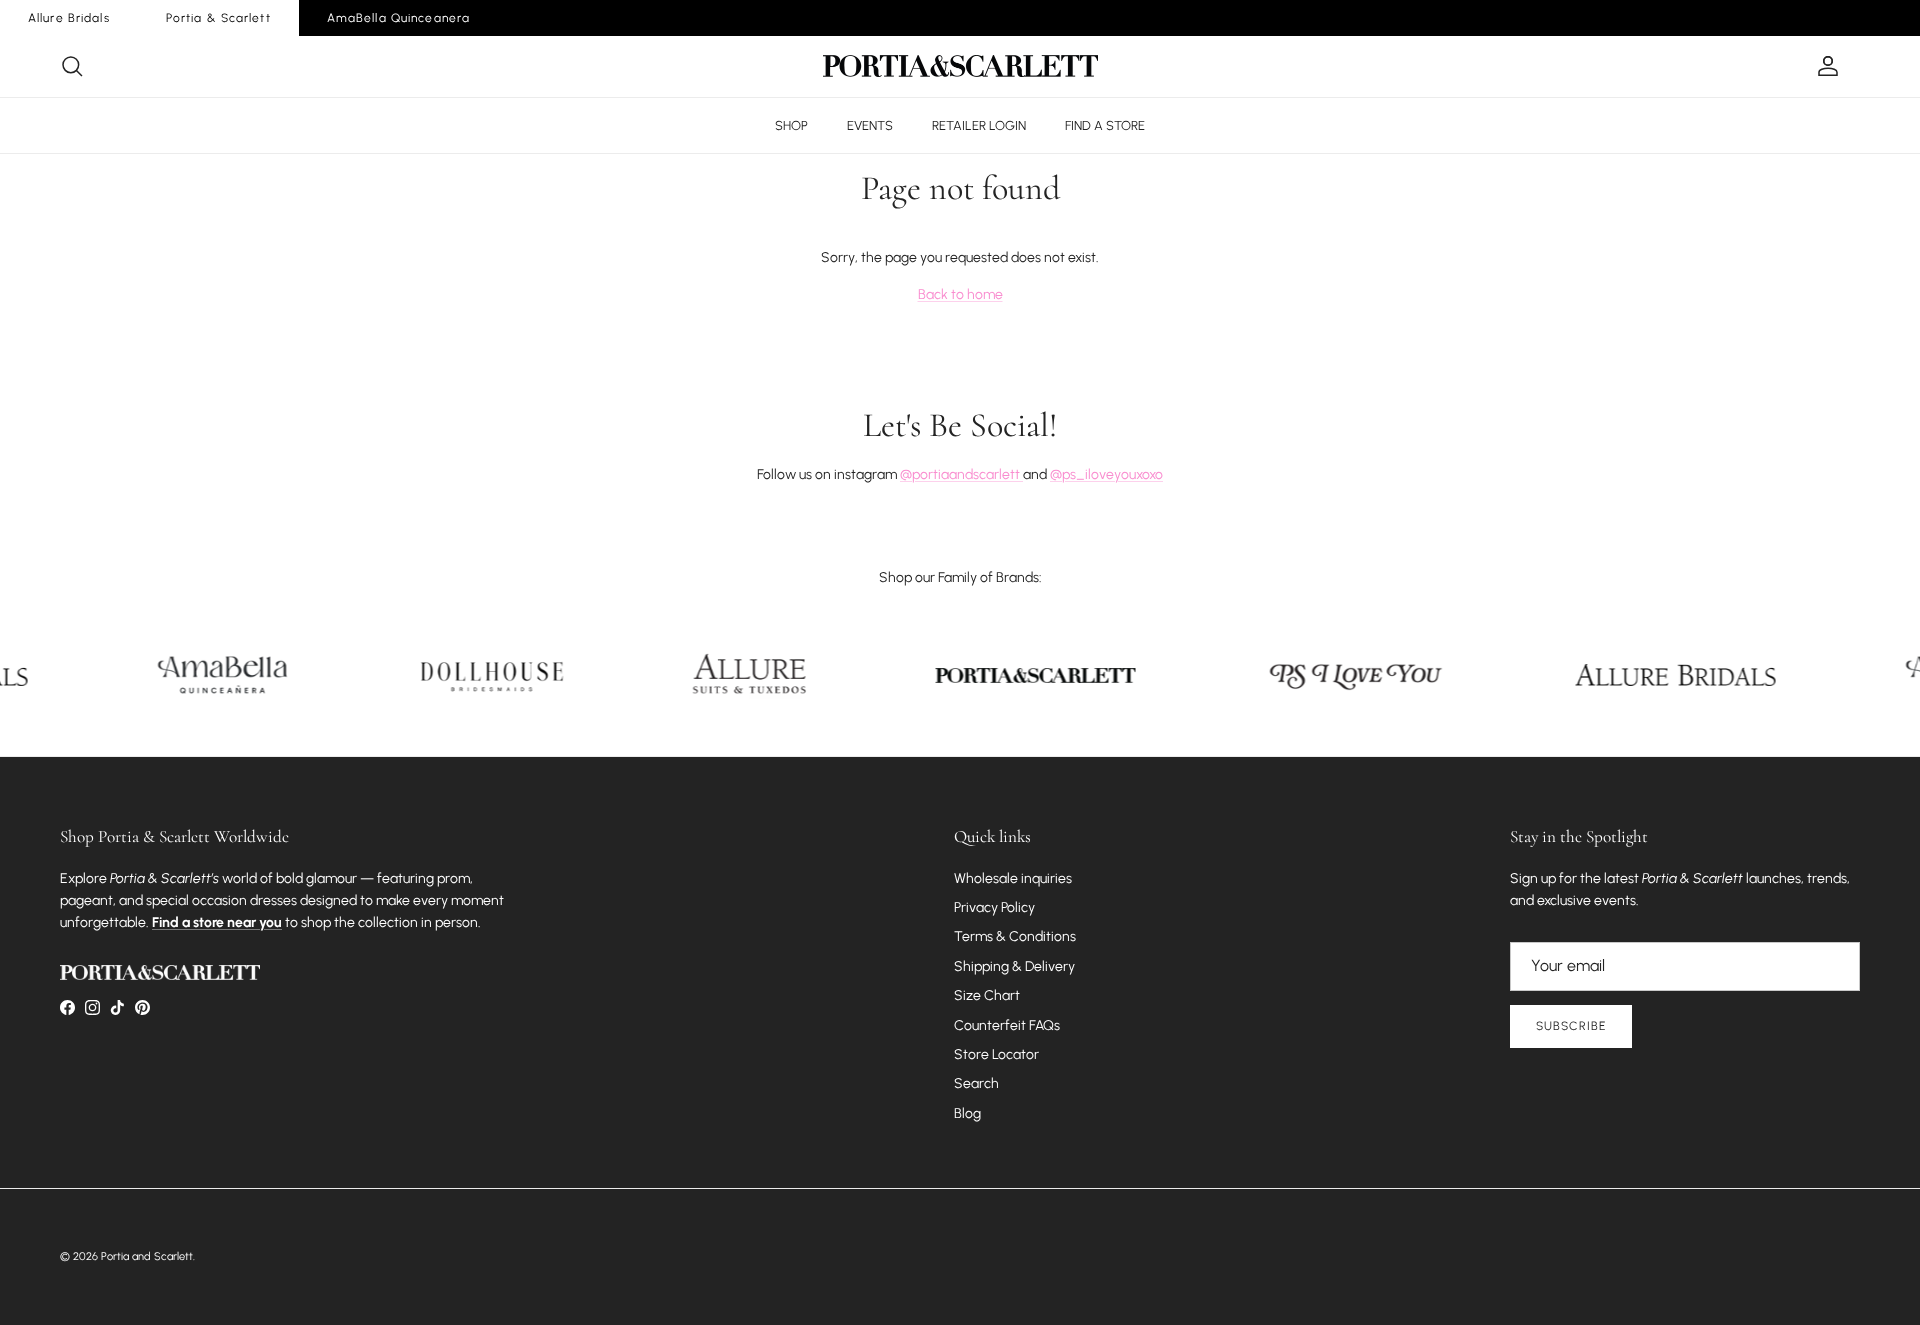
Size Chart (987, 995)
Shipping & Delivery (1014, 966)
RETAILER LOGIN (979, 125)
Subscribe (1571, 1026)
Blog (967, 1113)
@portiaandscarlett (961, 474)
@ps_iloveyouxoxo (1106, 474)
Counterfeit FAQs (1007, 1025)
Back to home (960, 294)
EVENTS (870, 125)
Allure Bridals (69, 18)
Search (976, 1083)
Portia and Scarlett (147, 1256)
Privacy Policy (994, 907)
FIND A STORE (1105, 125)
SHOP (791, 125)
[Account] (1824, 66)
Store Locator (996, 1054)
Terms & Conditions (1015, 936)
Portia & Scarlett (218, 18)
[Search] (72, 66)
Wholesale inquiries (1013, 878)
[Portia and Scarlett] (960, 66)
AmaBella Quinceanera (398, 18)
